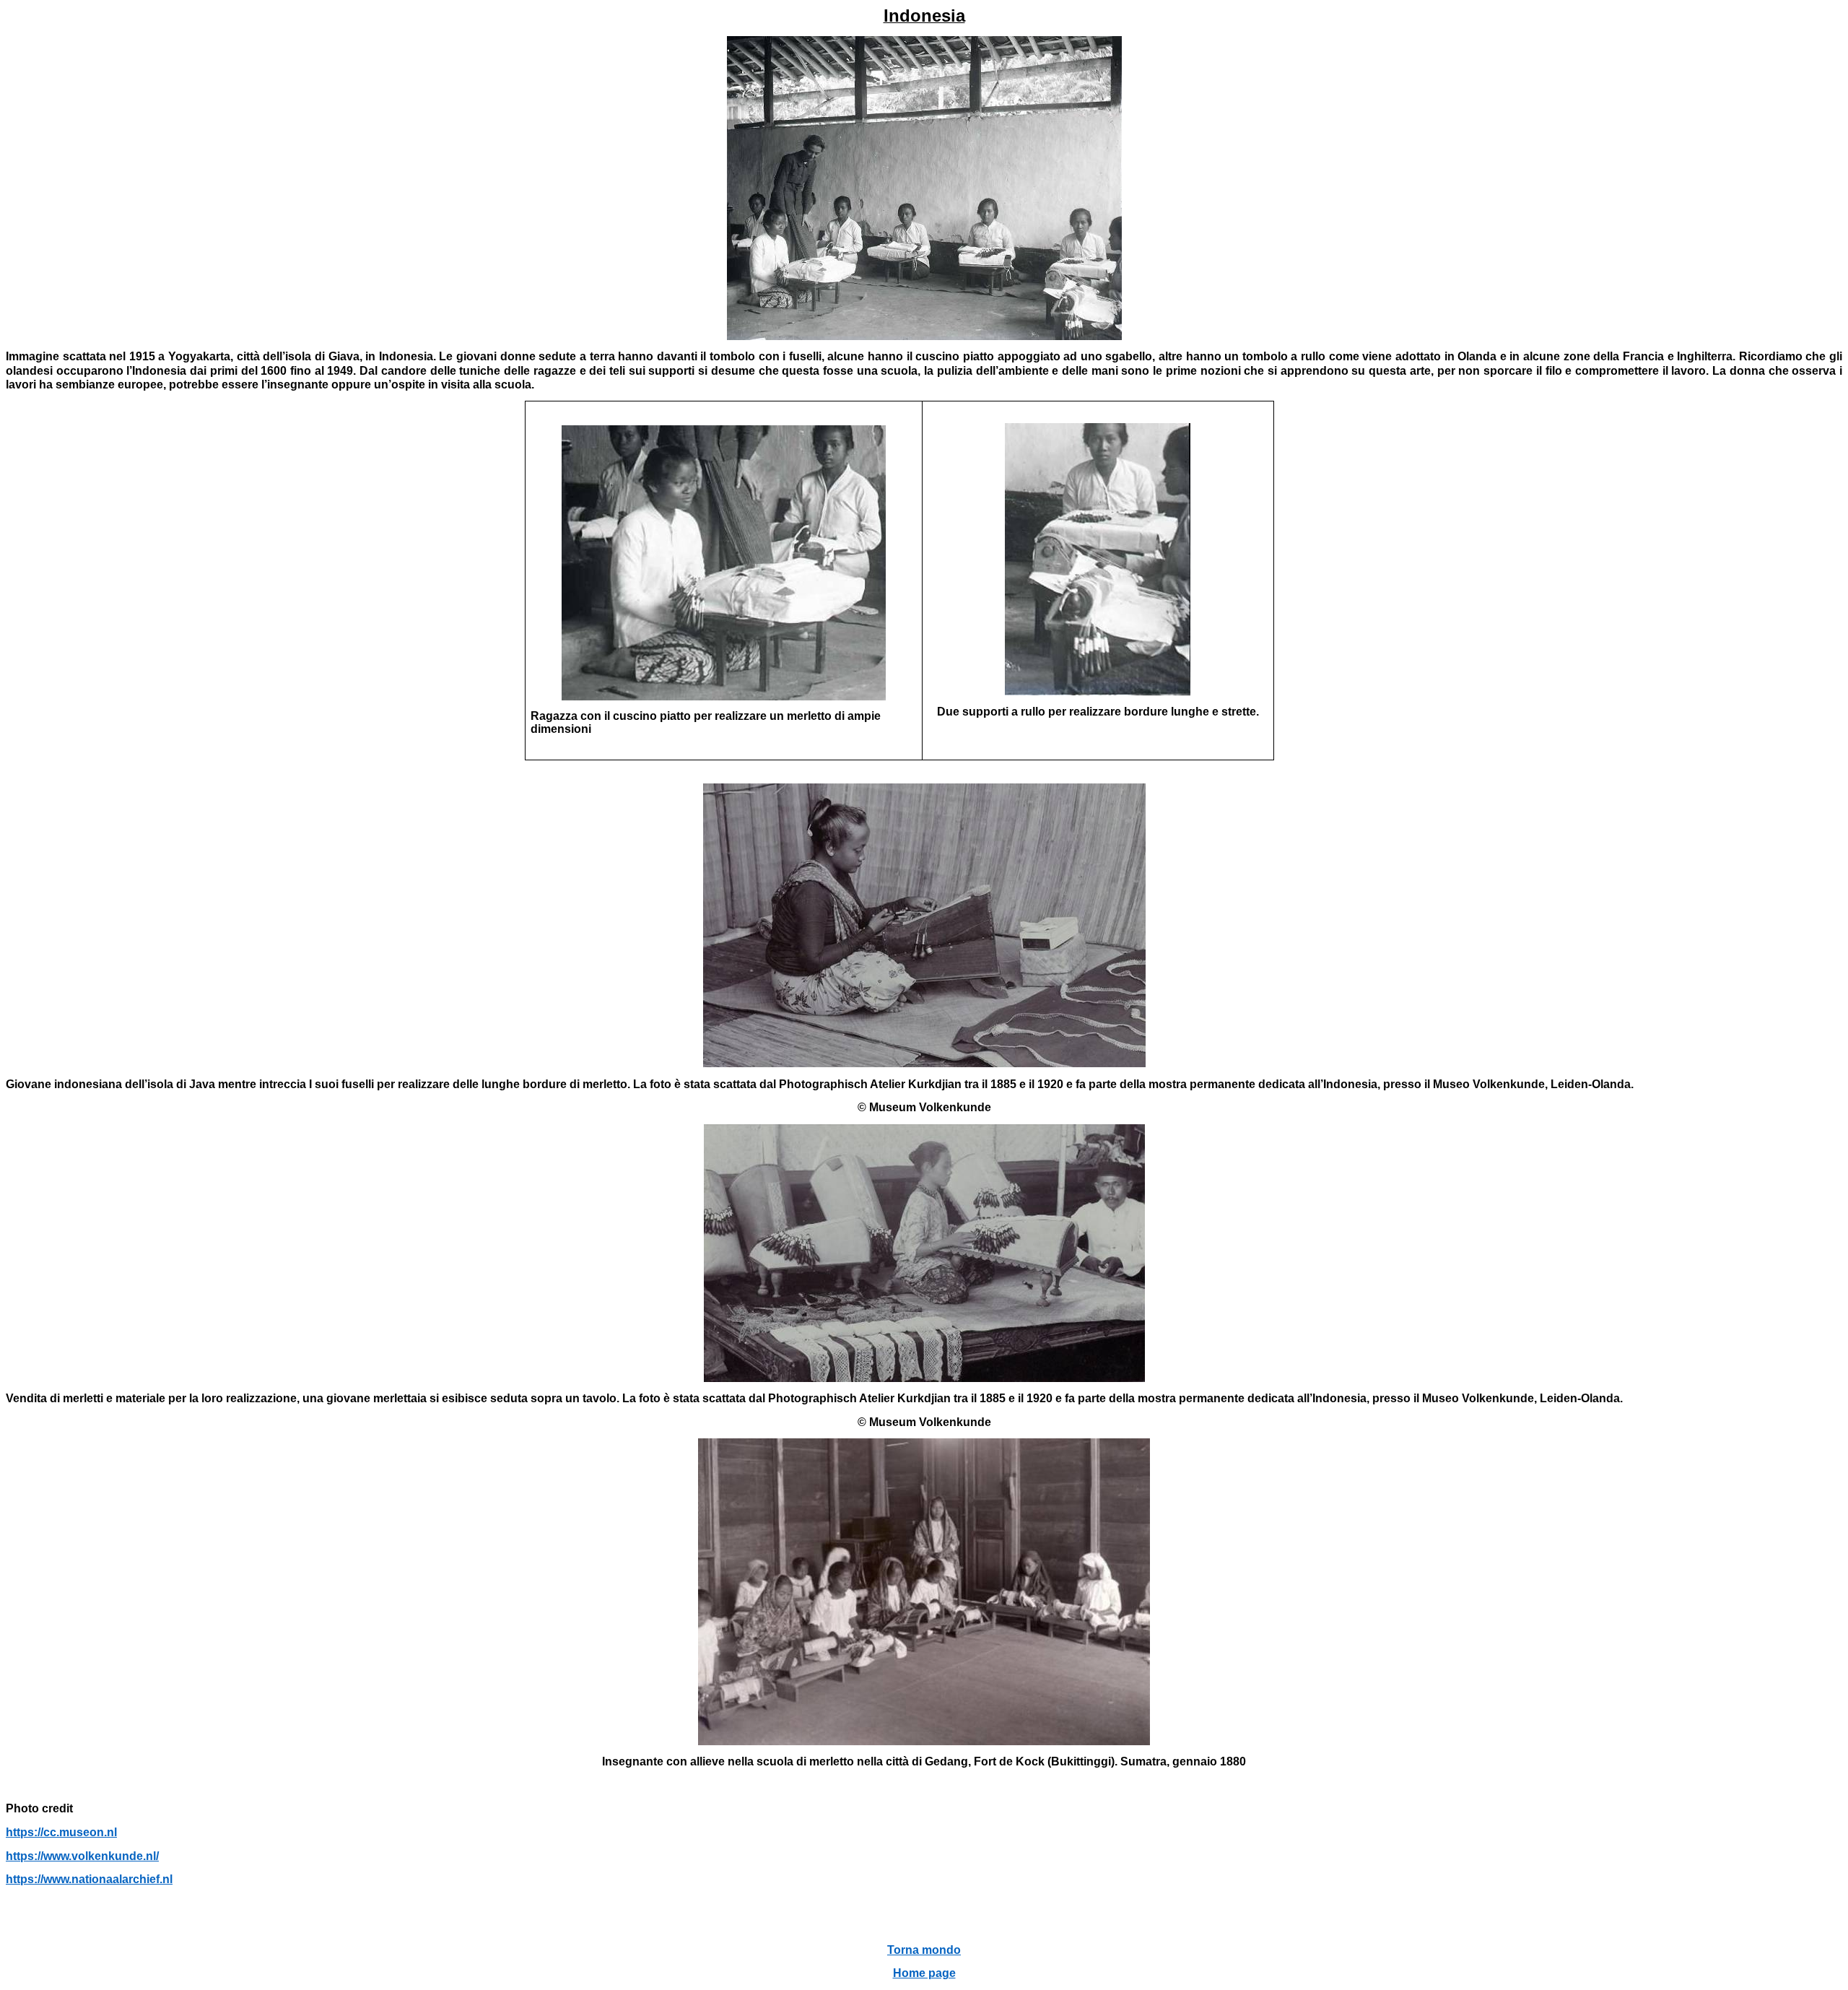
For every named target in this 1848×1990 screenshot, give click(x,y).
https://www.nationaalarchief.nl (89, 1879)
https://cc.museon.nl (61, 1832)
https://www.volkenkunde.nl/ (82, 1856)
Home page (924, 1973)
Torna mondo (924, 1950)
